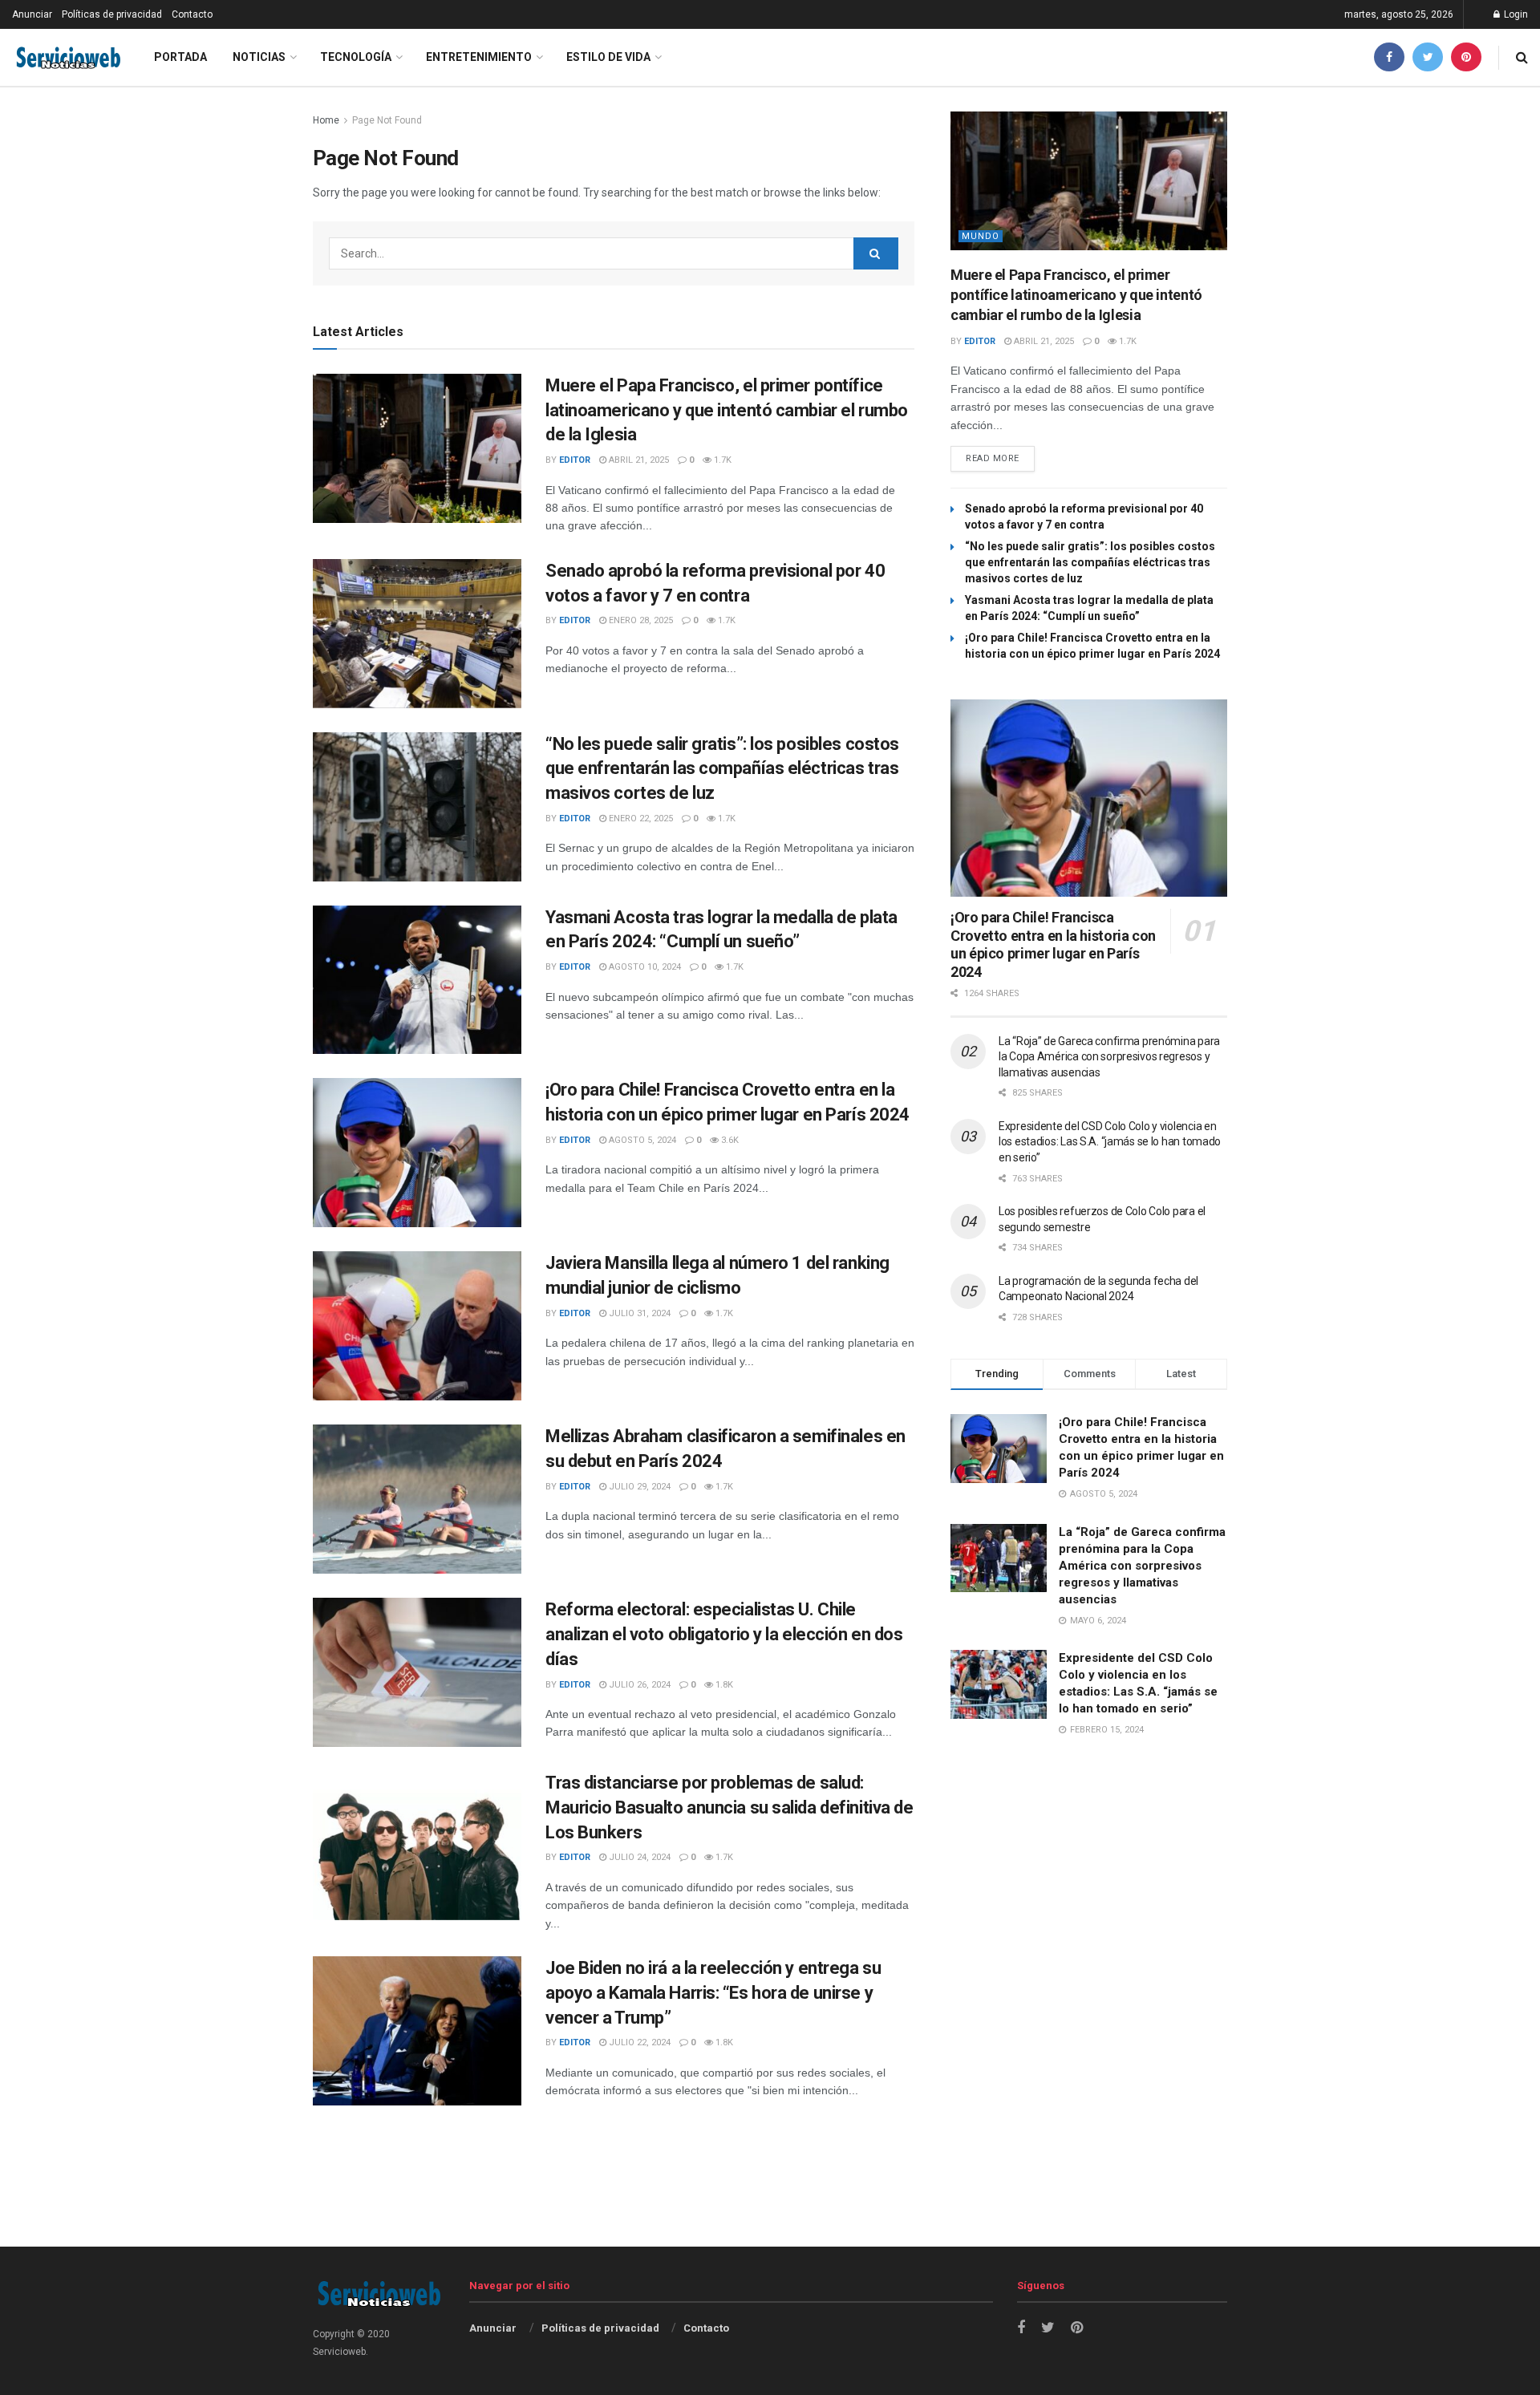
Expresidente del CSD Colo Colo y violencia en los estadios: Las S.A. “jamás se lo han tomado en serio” (1110, 1142)
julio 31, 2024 (638, 1313)
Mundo (981, 236)
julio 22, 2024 (638, 2042)
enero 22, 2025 (640, 819)
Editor (575, 460)
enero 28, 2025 (640, 620)
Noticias (259, 57)
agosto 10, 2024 (644, 967)
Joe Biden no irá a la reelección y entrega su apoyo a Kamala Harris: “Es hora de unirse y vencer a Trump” (713, 1993)
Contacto (192, 14)
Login (1515, 14)
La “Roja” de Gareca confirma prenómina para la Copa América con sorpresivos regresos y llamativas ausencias (1109, 1057)
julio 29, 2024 (638, 1487)
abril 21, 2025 (638, 460)
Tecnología (356, 57)
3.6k (729, 1140)
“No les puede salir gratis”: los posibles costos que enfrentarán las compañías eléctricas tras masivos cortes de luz (722, 769)
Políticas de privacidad (112, 14)
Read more (993, 458)
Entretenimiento (479, 57)
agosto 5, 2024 (641, 1140)
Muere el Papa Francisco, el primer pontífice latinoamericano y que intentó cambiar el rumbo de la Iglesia (727, 410)
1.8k (723, 1685)
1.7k (721, 460)
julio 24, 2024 (638, 1857)
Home (326, 120)
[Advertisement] (770, 2206)
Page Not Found (387, 120)
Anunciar (32, 14)
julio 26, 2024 (638, 1685)
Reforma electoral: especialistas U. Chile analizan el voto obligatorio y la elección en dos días (724, 1634)
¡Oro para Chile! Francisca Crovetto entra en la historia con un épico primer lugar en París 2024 (1053, 944)
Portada (180, 57)
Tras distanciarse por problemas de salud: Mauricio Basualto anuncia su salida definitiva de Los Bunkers (729, 1807)
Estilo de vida (608, 57)
